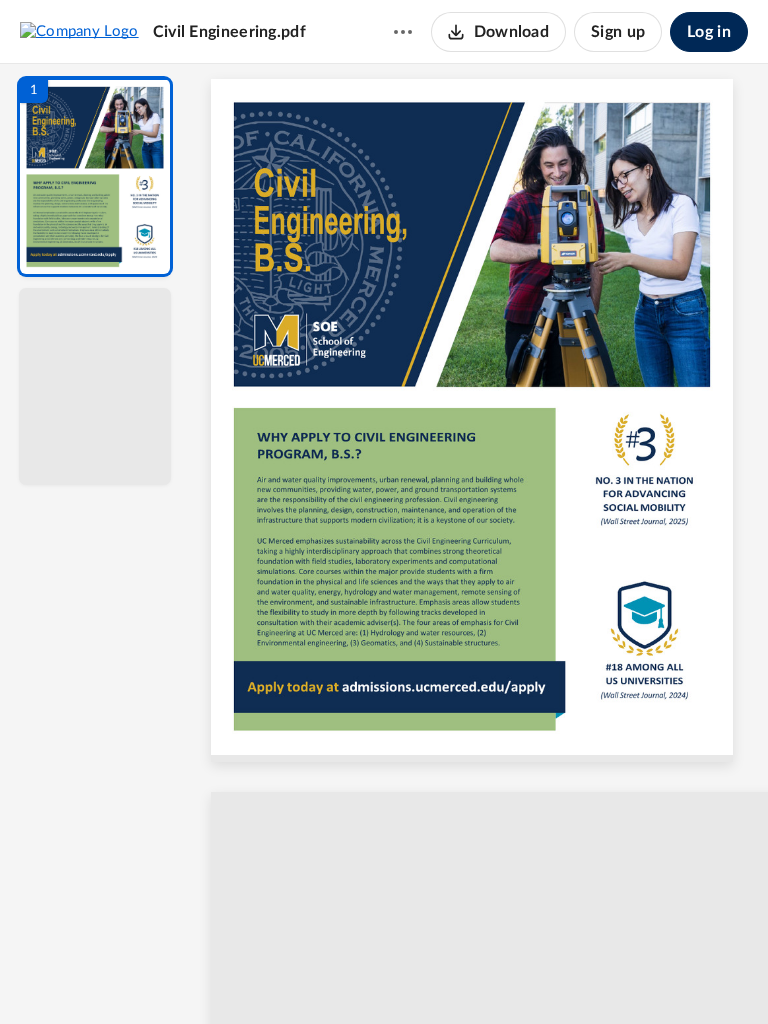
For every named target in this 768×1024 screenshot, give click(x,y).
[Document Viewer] (479, 544)
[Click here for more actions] (403, 32)
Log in (709, 32)
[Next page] (440, 975)
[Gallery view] (628, 975)
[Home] (79, 31)
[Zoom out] (482, 975)
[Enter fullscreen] (664, 975)
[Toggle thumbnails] (296, 975)
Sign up (618, 32)
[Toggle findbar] (332, 975)
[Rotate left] (590, 975)
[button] (95, 176)
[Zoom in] (550, 975)
